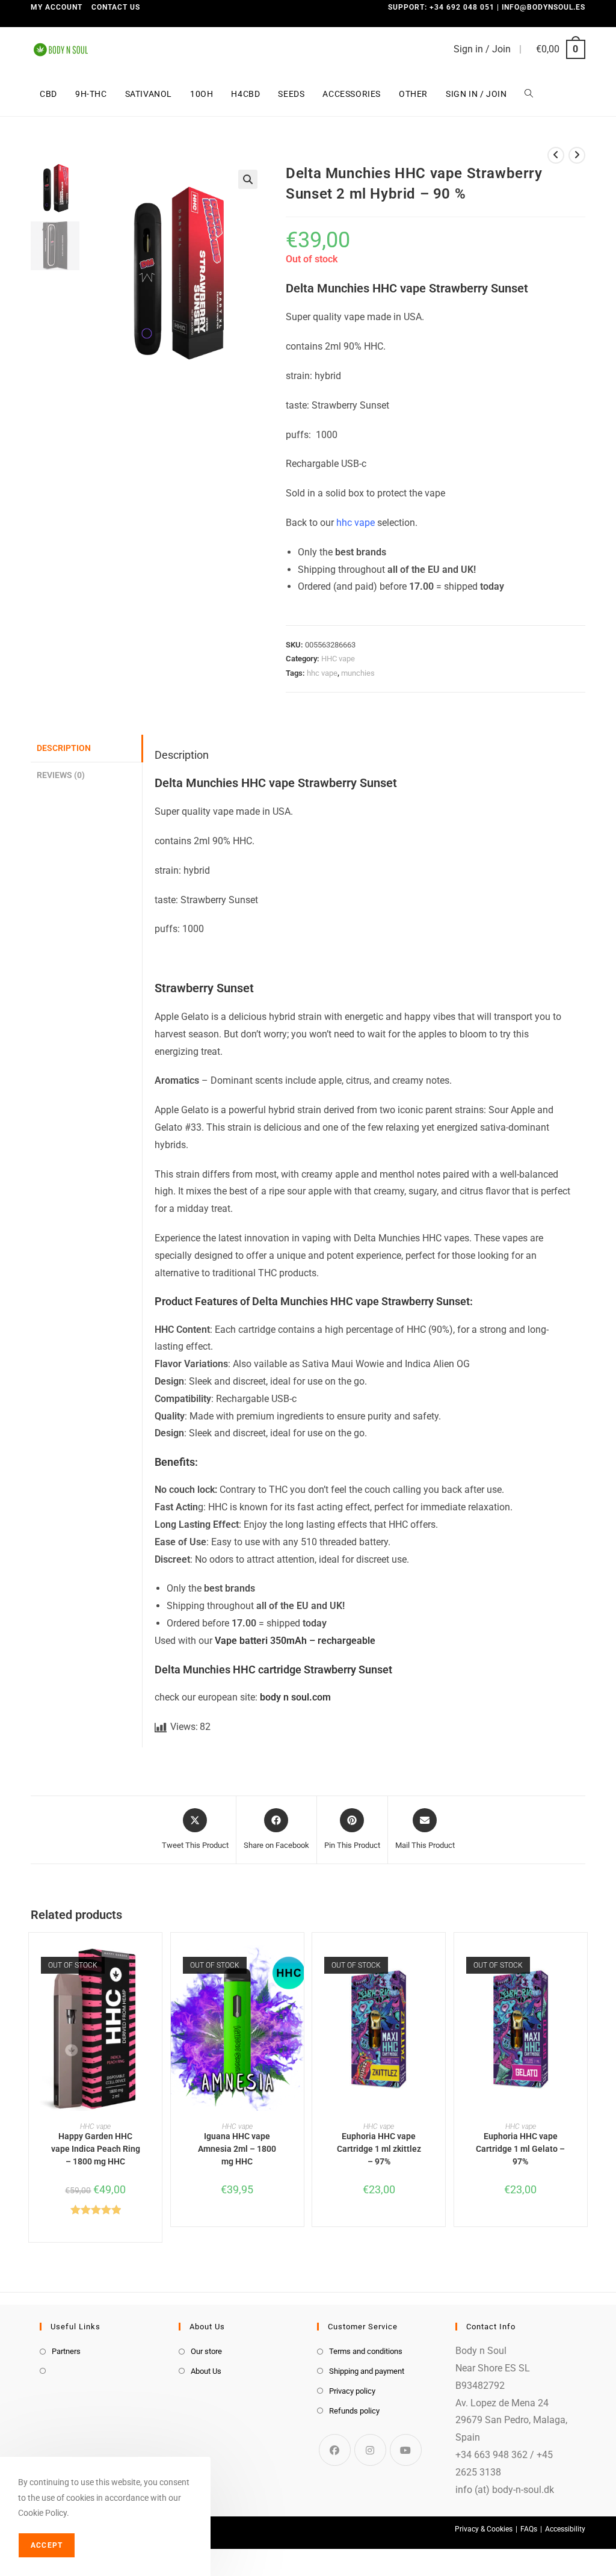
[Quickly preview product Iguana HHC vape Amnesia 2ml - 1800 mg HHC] (298, 1966)
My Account (57, 7)
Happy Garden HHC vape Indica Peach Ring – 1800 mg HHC (96, 2149)
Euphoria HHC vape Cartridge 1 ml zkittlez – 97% (379, 2149)
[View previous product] (556, 155)
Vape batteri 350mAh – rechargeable (295, 1641)
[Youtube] (406, 2450)
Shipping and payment (367, 2371)
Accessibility (565, 2529)
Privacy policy (352, 2391)
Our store (206, 2351)
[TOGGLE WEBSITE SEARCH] (529, 94)
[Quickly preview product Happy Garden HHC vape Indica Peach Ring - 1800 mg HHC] (156, 1966)
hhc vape (356, 523)
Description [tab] (64, 748)
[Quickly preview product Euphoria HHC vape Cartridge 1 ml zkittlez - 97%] (439, 1966)
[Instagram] (370, 2450)
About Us (206, 2371)
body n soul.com (295, 1697)
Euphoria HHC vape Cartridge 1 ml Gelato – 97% (520, 2149)
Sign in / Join (482, 49)
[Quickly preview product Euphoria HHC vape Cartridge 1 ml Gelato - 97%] (581, 1966)
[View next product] (577, 155)
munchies (358, 673)
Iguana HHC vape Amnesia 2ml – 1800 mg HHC (237, 2149)
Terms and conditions (366, 2351)
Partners (66, 2351)
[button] (248, 179)
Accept (47, 2545)
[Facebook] (335, 2450)
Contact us (116, 7)
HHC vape (338, 659)
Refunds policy (354, 2411)
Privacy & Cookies (484, 2529)
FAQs (529, 2529)
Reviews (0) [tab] (61, 775)
